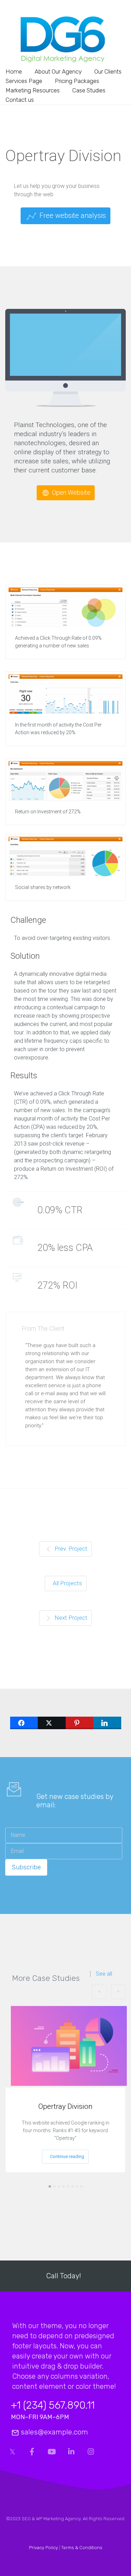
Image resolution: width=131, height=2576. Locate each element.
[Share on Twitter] (52, 1723)
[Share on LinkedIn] (107, 1723)
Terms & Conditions (82, 2548)
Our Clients (108, 71)
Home (14, 71)
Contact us (20, 100)
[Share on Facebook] (24, 1723)
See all (104, 1974)
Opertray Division (65, 2106)
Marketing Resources (33, 90)
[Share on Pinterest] (80, 1723)
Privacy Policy (43, 2548)
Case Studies (89, 90)
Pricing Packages (77, 81)
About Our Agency (58, 71)
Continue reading (67, 2156)
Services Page (24, 81)
